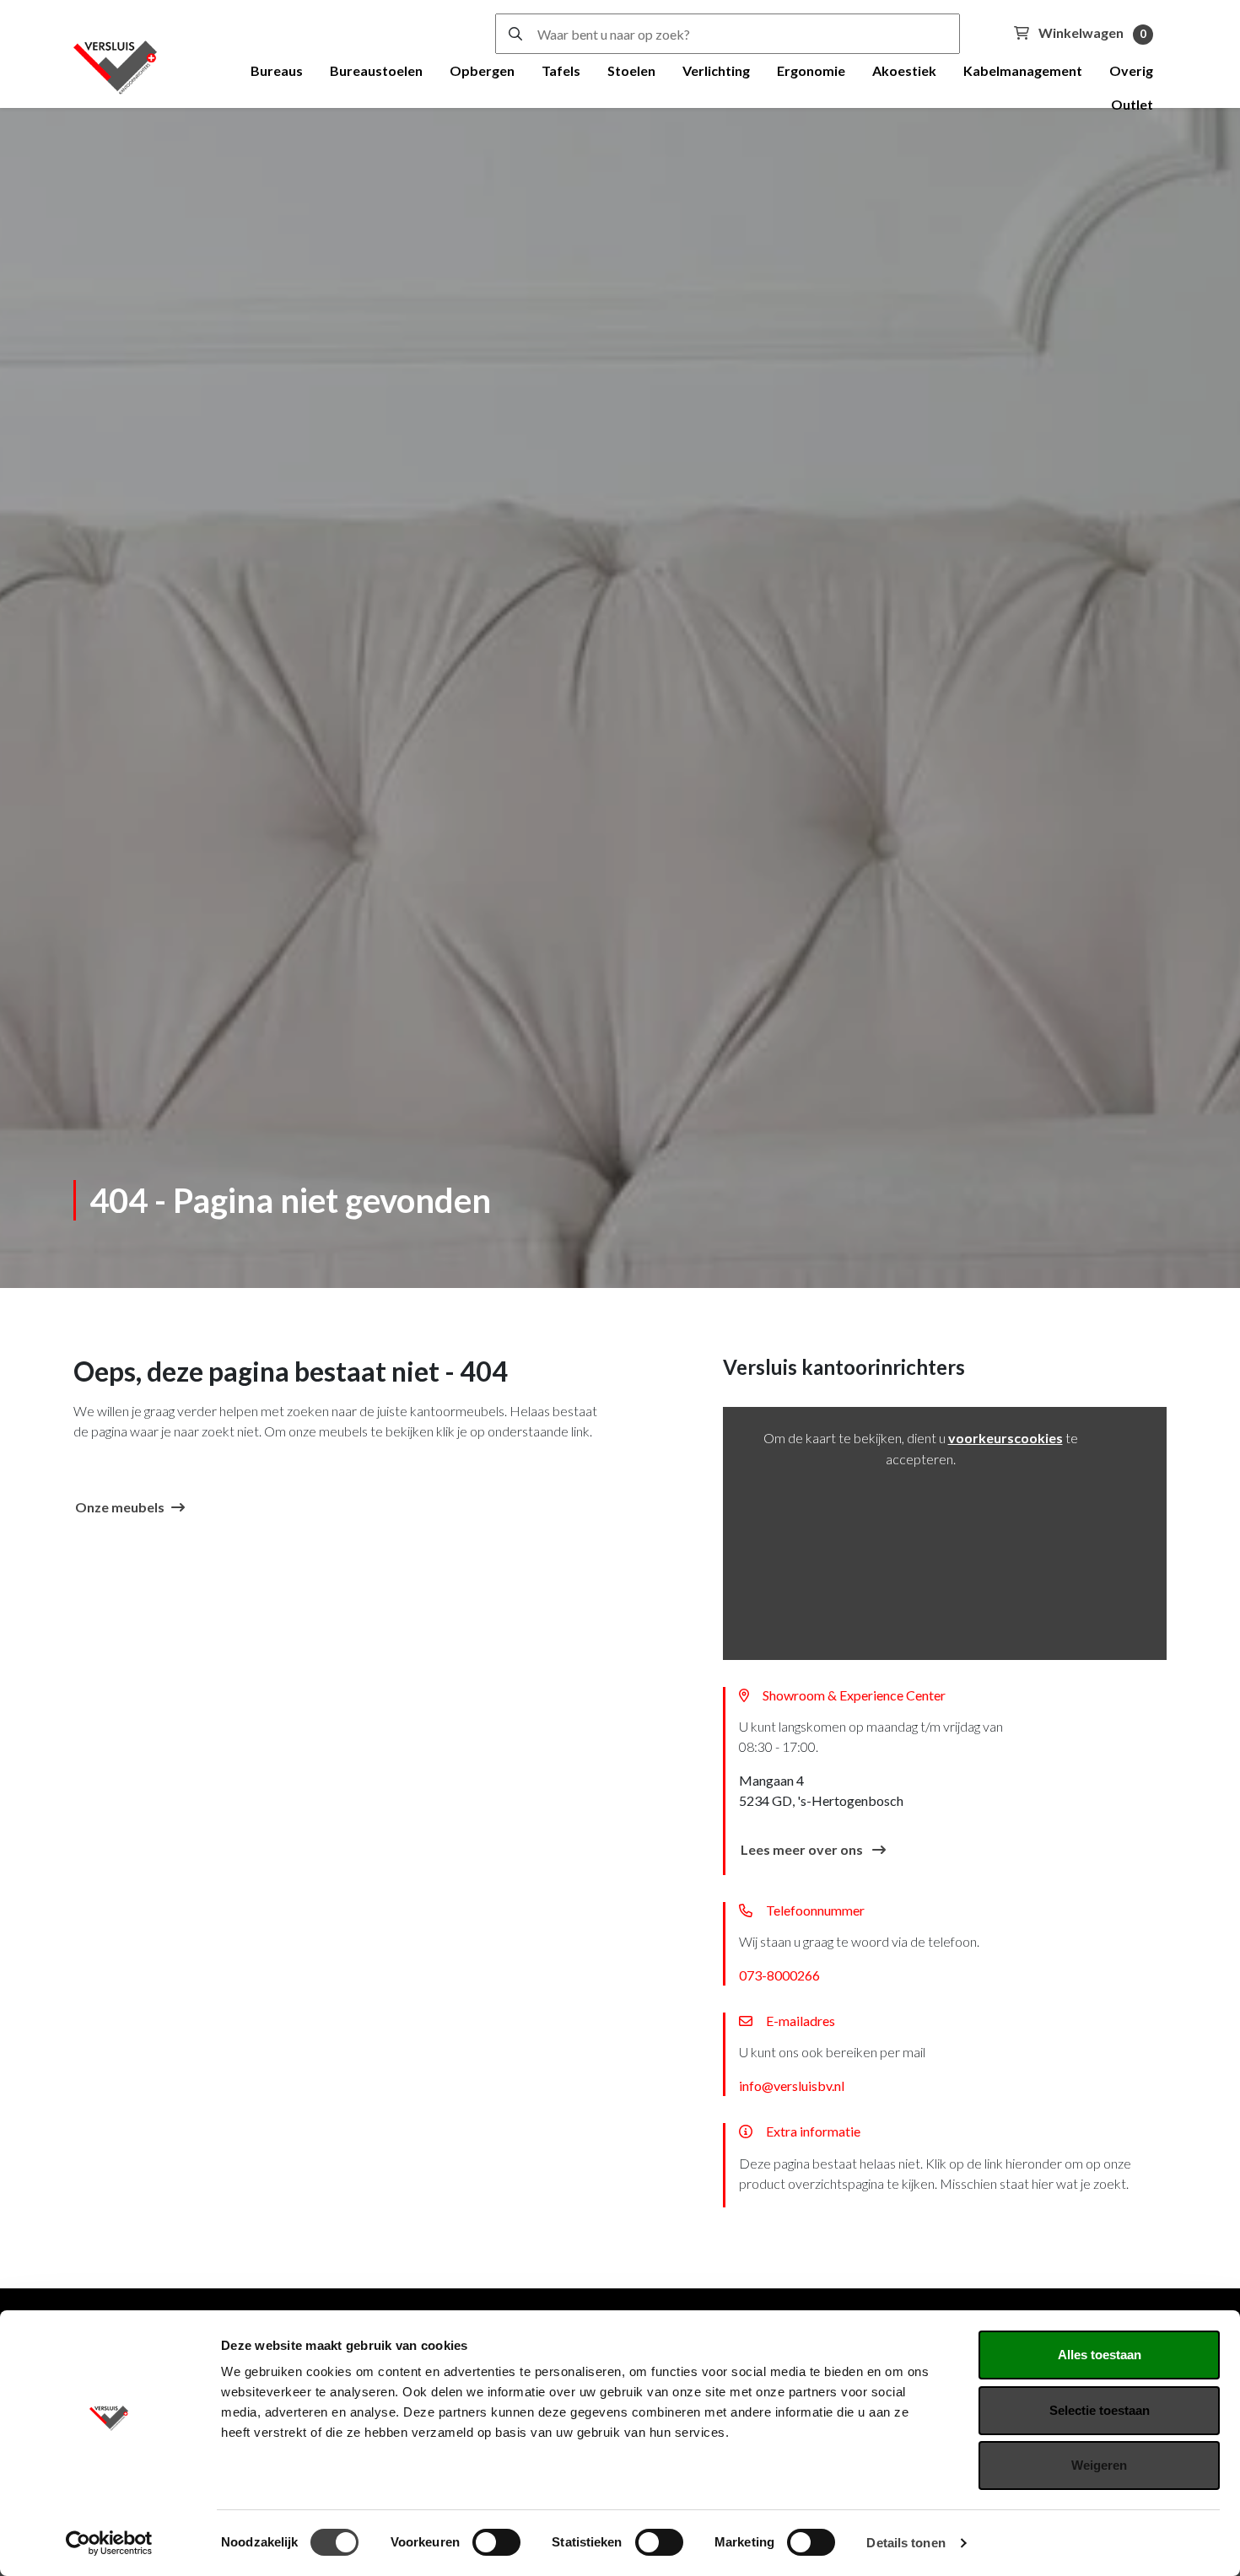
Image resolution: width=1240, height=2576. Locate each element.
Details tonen (906, 2543)
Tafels (561, 70)
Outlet (1132, 104)
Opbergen (482, 70)
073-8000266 (779, 1975)
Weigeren (1099, 2465)
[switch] (496, 2542)
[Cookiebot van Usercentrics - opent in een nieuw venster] (109, 2543)
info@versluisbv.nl (792, 2086)
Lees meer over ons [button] (803, 1849)
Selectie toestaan (1100, 2410)
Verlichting (716, 70)
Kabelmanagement (1023, 70)
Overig (1131, 70)
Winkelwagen (1091, 32)
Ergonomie (811, 70)
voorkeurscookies (1005, 1438)
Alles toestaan (1100, 2355)
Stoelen (631, 70)
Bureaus (277, 70)
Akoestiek (904, 70)
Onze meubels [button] (120, 1507)
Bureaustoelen (376, 70)
